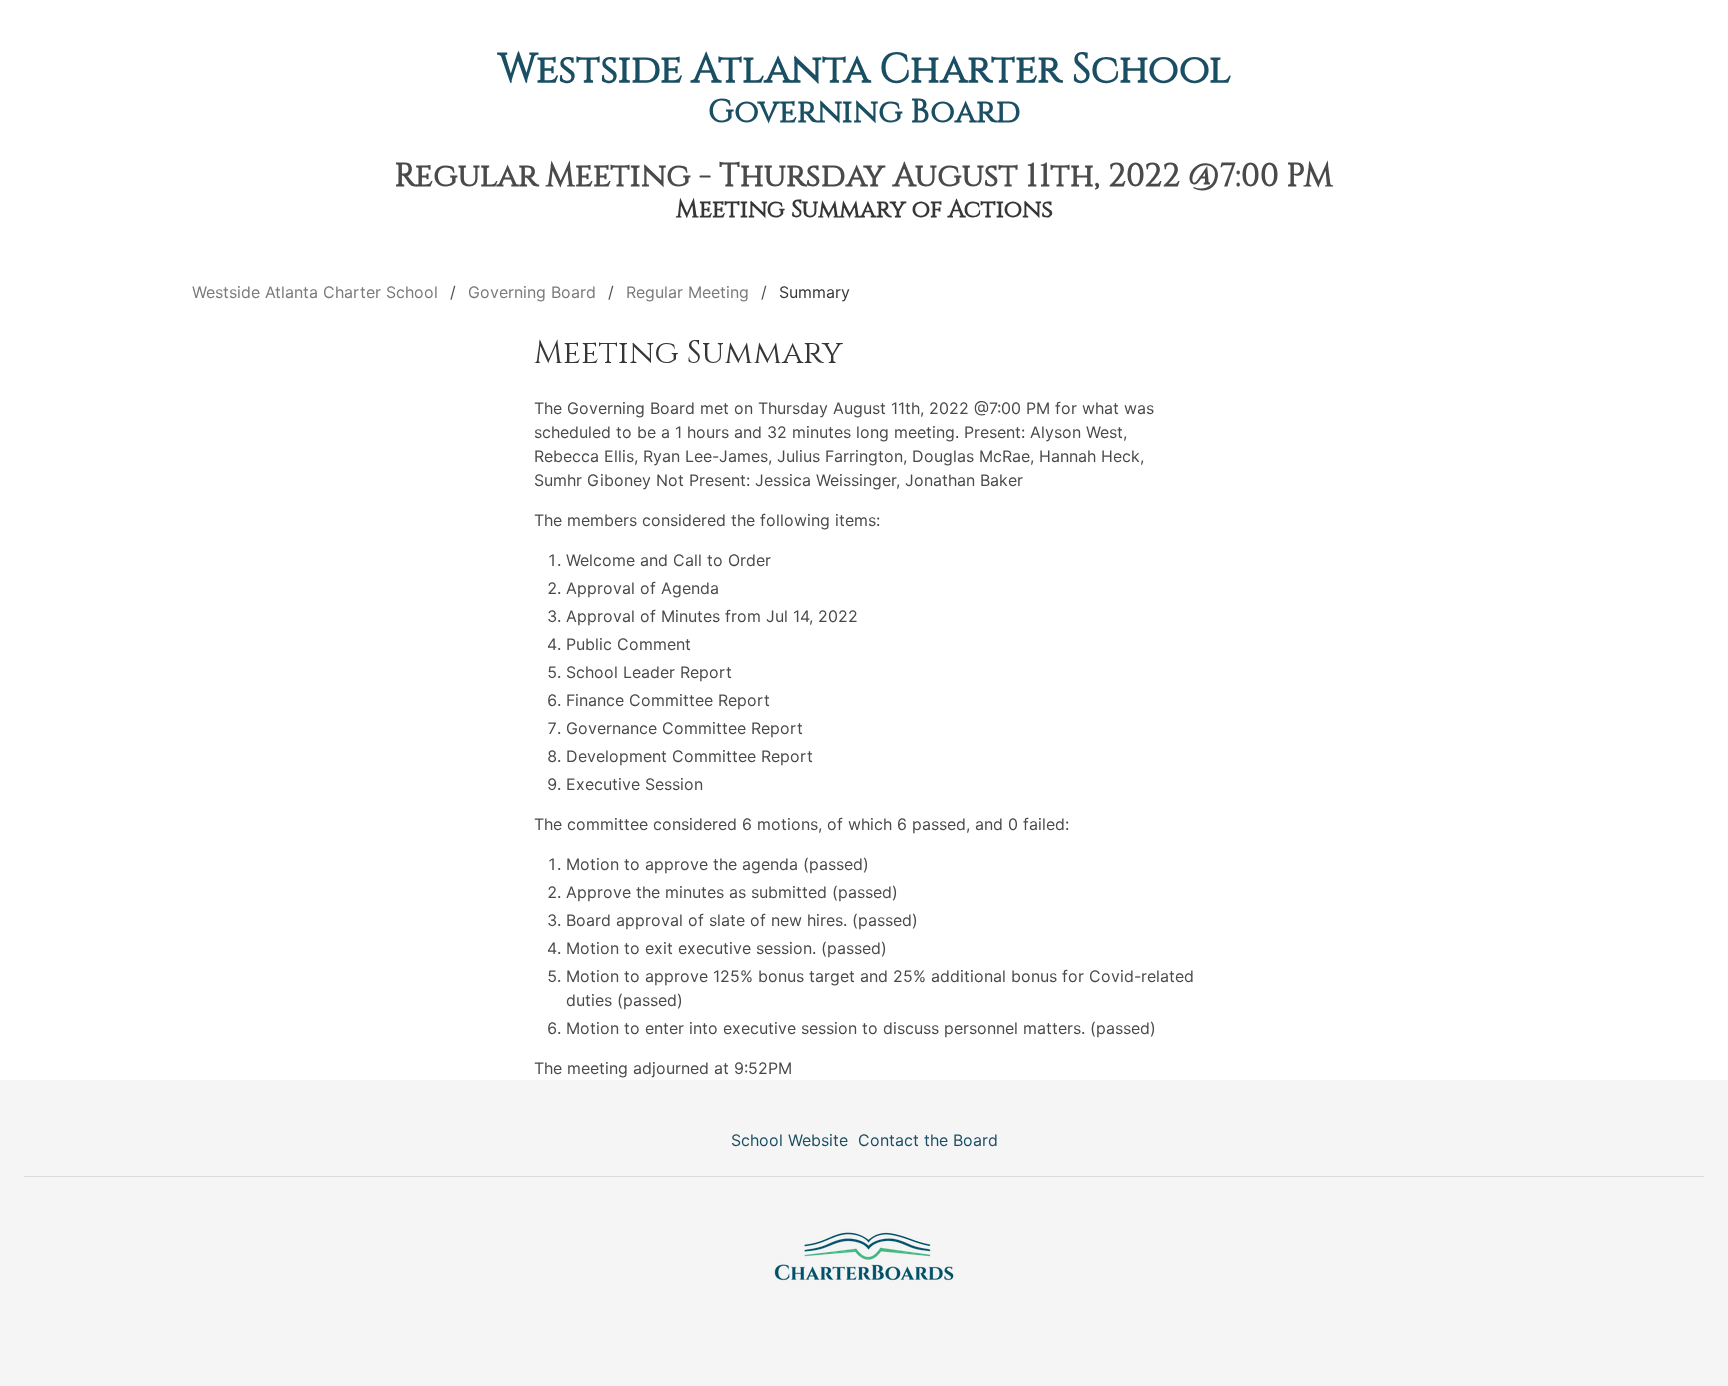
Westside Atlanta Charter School (864, 70)
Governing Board (864, 112)
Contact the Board (928, 1140)
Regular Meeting (687, 292)
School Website (789, 1140)
